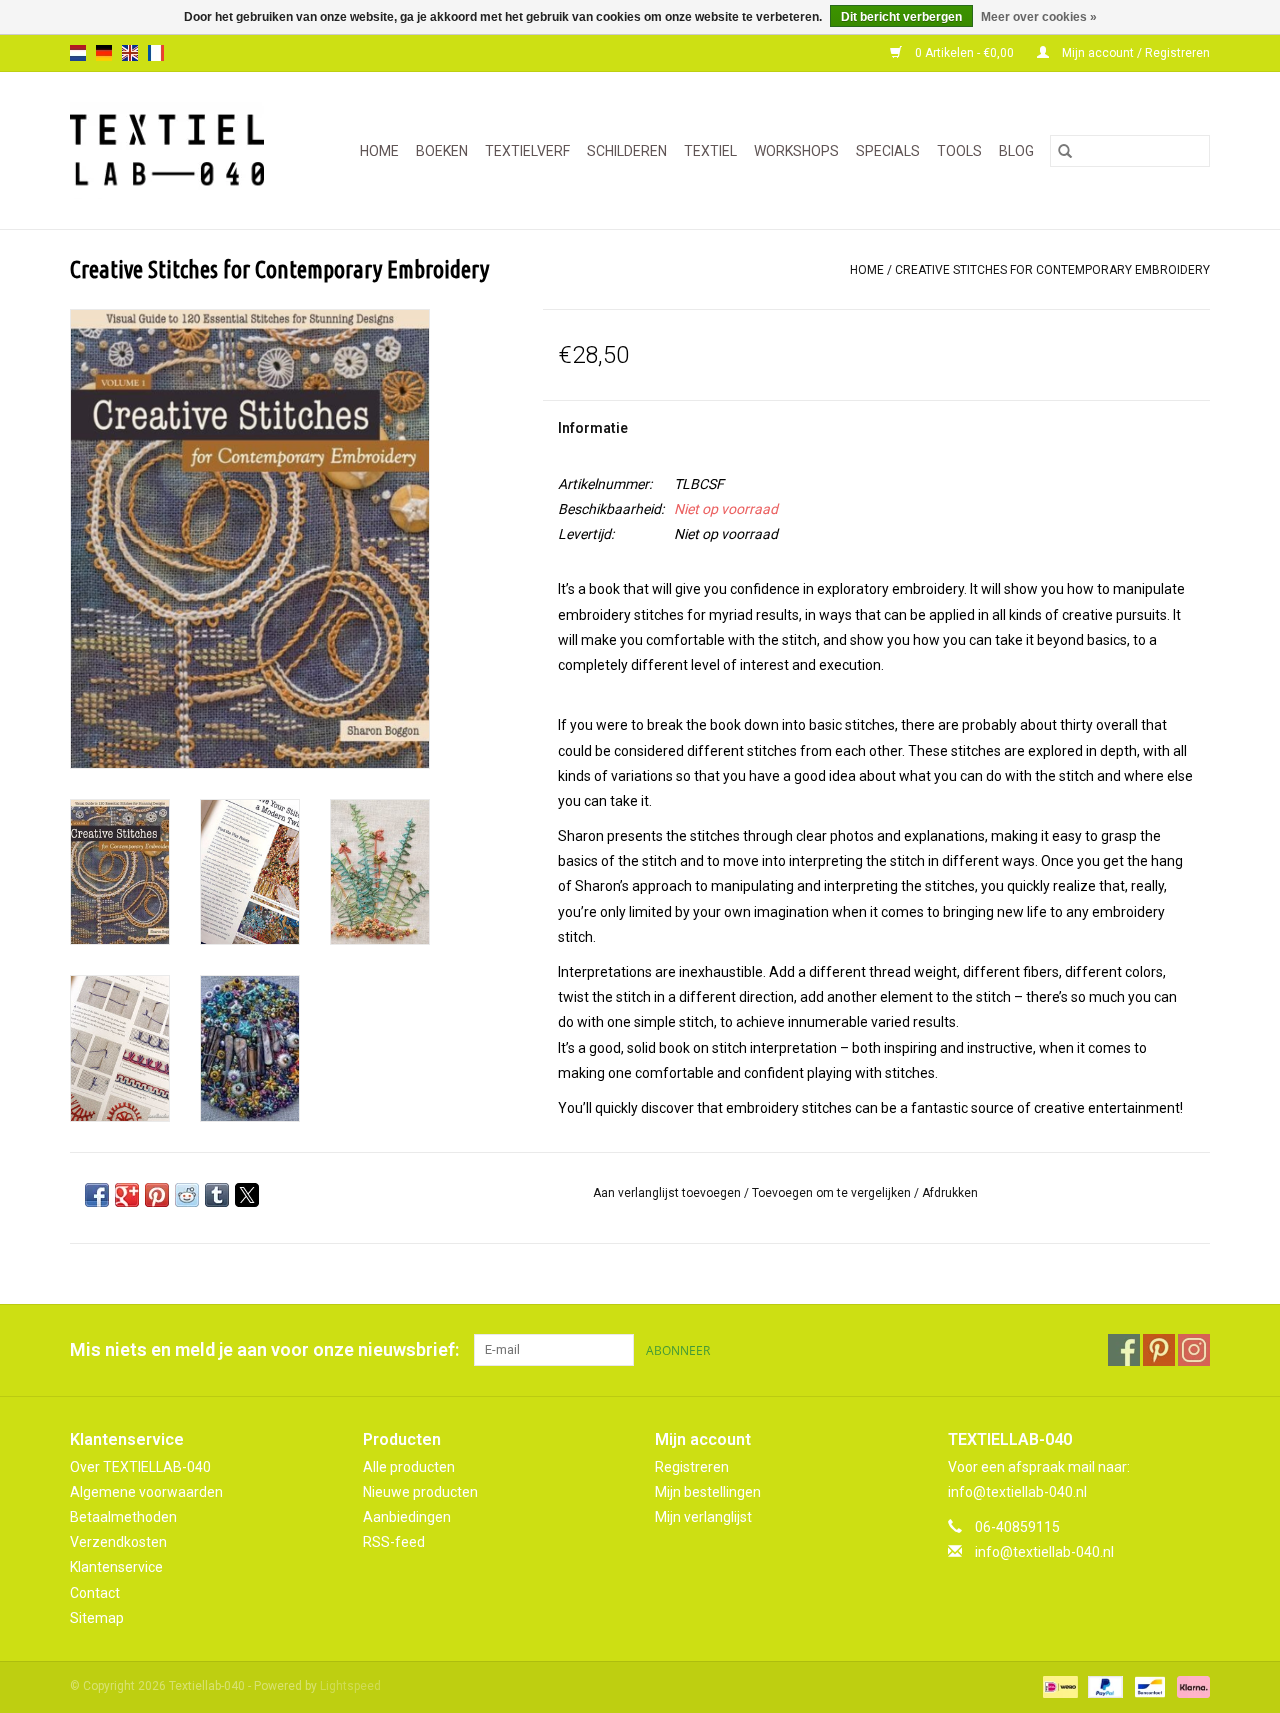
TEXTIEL (710, 151)
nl (78, 53)
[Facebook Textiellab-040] (1124, 1350)
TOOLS (959, 151)
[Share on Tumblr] (217, 1195)
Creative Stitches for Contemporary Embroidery (1052, 270)
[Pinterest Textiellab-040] (1159, 1350)
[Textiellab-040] (175, 150)
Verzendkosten (118, 1542)
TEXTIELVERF (527, 151)
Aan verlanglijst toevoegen (668, 1193)
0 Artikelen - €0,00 (964, 53)
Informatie (593, 428)
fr (156, 53)
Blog (1016, 151)
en (130, 53)
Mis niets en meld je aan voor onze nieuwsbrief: (264, 1349)
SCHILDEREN (627, 151)
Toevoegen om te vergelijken (833, 1193)
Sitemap (97, 1618)
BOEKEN (442, 151)
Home (379, 151)
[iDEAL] (1058, 1686)
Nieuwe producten (420, 1492)
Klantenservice (116, 1567)
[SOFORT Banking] (1190, 1686)
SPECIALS (888, 151)
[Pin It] (157, 1195)
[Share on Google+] (127, 1195)
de (104, 53)
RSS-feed (394, 1542)
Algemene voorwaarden (146, 1492)
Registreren (692, 1467)
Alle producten (409, 1467)
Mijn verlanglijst (703, 1517)
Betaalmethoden (123, 1517)
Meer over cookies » (1039, 17)
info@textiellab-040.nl (1044, 1552)
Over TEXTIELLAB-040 (140, 1467)
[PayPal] (1103, 1686)
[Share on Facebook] (97, 1195)
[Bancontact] (1148, 1686)
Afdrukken (950, 1193)
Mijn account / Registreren (1134, 53)
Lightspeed (350, 1686)
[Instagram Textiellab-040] (1194, 1350)
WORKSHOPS (796, 151)
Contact (95, 1593)
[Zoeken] (1065, 151)
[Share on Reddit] (187, 1195)
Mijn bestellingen (708, 1492)
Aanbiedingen (407, 1517)
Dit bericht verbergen (901, 17)
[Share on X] (247, 1195)
